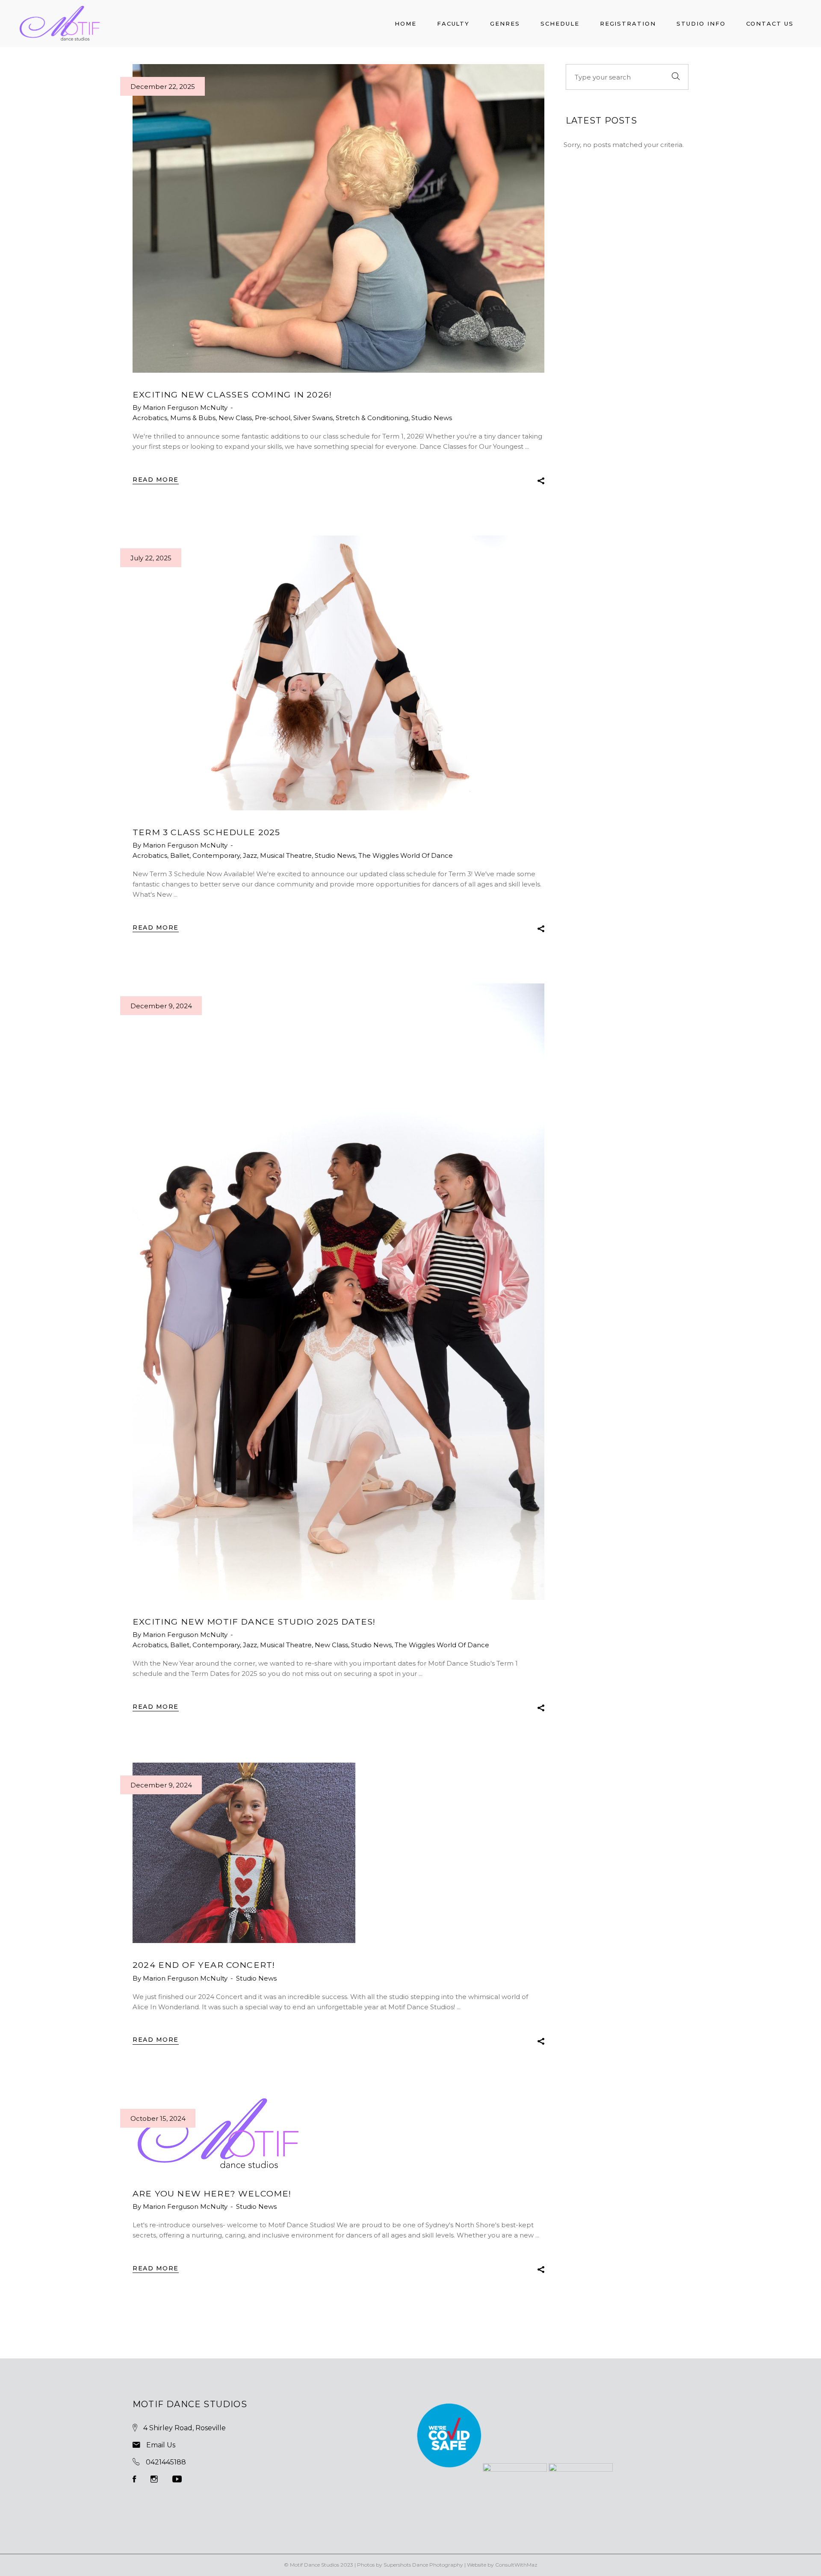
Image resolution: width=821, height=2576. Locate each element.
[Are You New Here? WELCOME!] (218, 2134)
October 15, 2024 (158, 2118)
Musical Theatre (286, 855)
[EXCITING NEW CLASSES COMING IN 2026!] (338, 218)
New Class (235, 418)
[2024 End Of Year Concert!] (244, 1853)
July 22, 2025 (151, 558)
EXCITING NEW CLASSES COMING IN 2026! (232, 394)
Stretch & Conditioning (372, 418)
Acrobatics (150, 418)
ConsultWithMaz (516, 2565)
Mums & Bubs (193, 418)
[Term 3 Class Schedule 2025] (338, 673)
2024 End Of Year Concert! (204, 1965)
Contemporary (216, 855)
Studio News (432, 418)
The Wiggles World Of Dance (406, 855)
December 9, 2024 (161, 1006)
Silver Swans (313, 418)
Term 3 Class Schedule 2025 (206, 832)
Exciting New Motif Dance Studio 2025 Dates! (254, 1622)
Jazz (250, 855)
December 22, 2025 (163, 87)
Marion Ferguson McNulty (186, 408)
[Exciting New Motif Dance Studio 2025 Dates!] (338, 1292)
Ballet (180, 855)
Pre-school (273, 418)
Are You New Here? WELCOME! (212, 2193)
